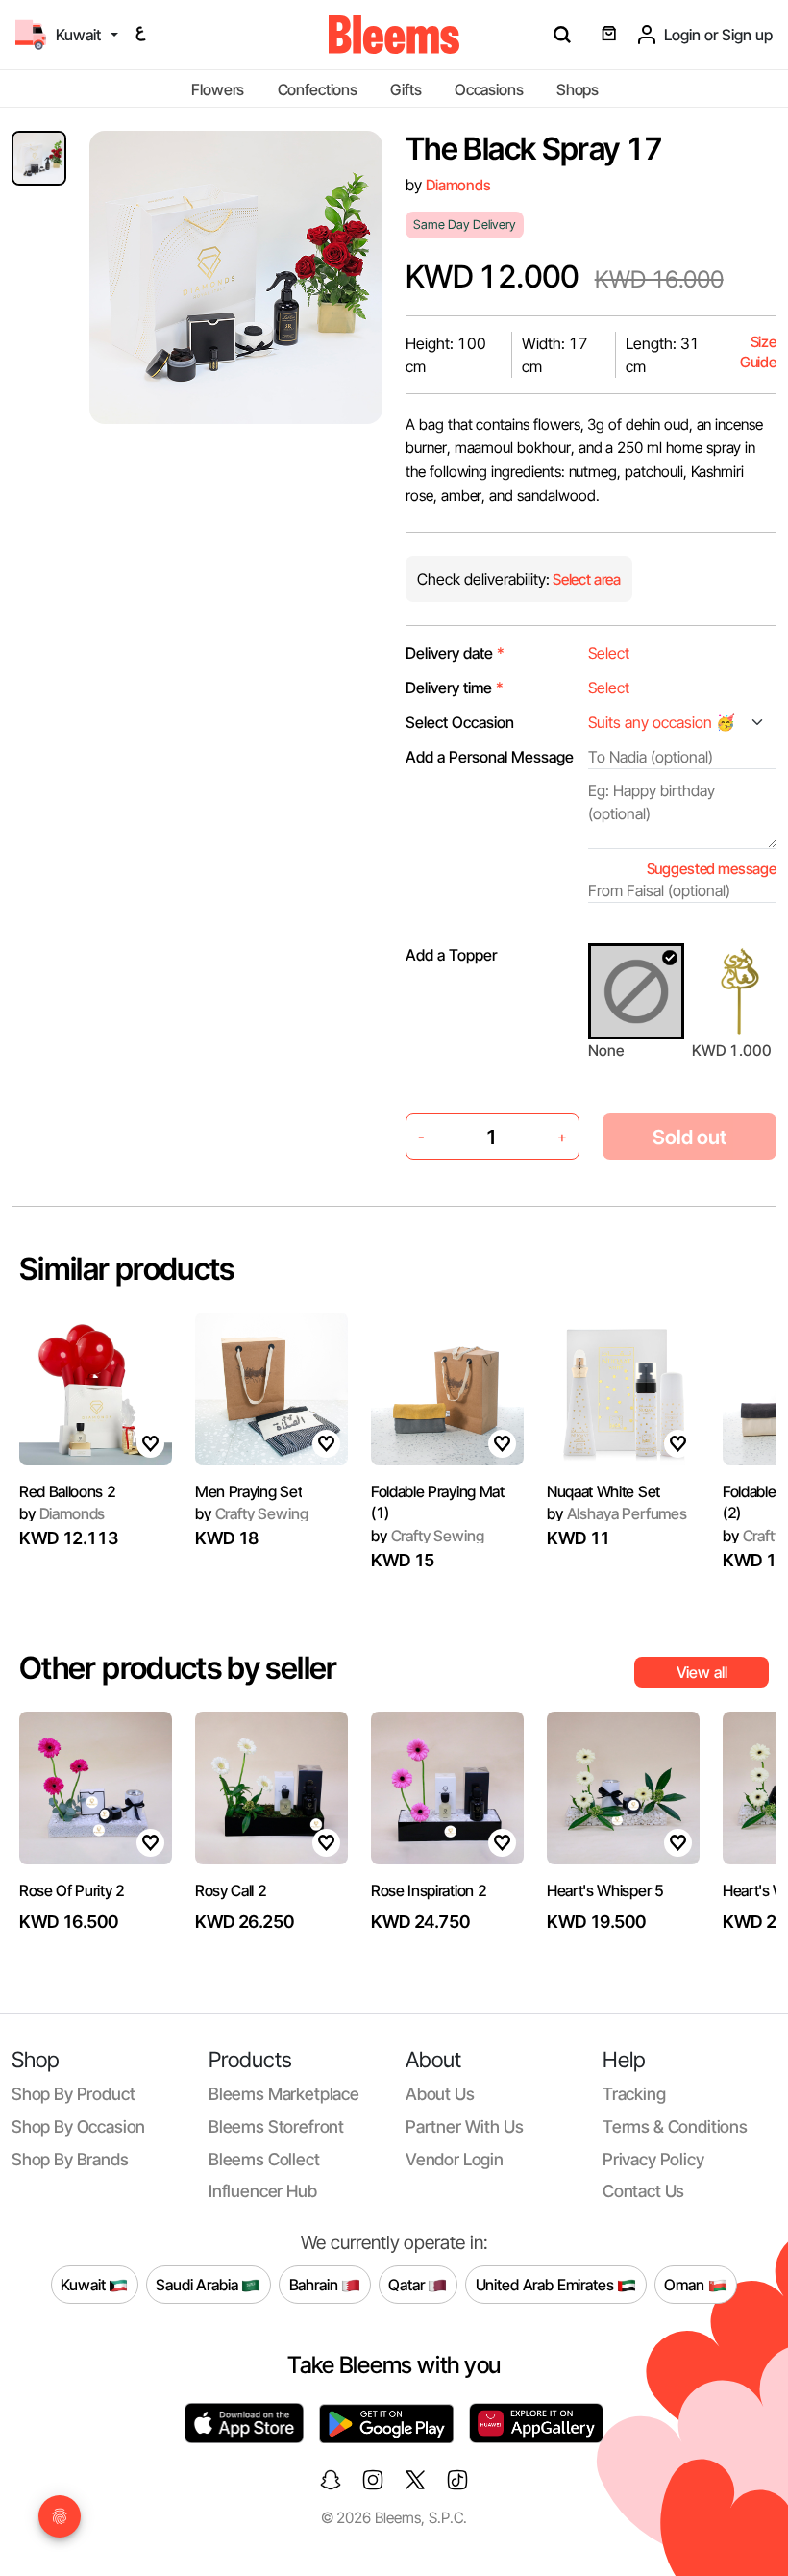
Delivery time (455, 688)
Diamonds (458, 185)
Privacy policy (653, 2159)
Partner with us (464, 2126)
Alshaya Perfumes (617, 1513)
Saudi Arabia (198, 2284)
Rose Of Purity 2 (72, 1890)
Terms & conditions (675, 2126)
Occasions (489, 89)
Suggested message (712, 869)
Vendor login (455, 2159)
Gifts (406, 89)
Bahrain (316, 2284)
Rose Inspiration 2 (429, 1890)
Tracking (634, 2094)
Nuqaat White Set (603, 1491)
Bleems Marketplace (284, 2094)
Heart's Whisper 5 (605, 1890)
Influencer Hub (263, 2191)
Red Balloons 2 (68, 1491)
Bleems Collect (264, 2159)
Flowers (218, 89)
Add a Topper (451, 955)
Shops (578, 89)
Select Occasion (460, 722)
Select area (585, 579)
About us (440, 2094)
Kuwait (85, 2284)
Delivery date (455, 653)
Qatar (408, 2284)
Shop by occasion (78, 2126)
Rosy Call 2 (231, 1890)
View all (702, 1672)
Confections (318, 89)
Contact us (643, 2191)
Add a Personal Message (490, 757)
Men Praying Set (248, 1491)
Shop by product (73, 2094)
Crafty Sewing (251, 1513)
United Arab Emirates (547, 2284)
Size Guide (758, 352)
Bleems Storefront (276, 2126)
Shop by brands (70, 2159)
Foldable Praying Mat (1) (438, 1502)
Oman (686, 2284)
